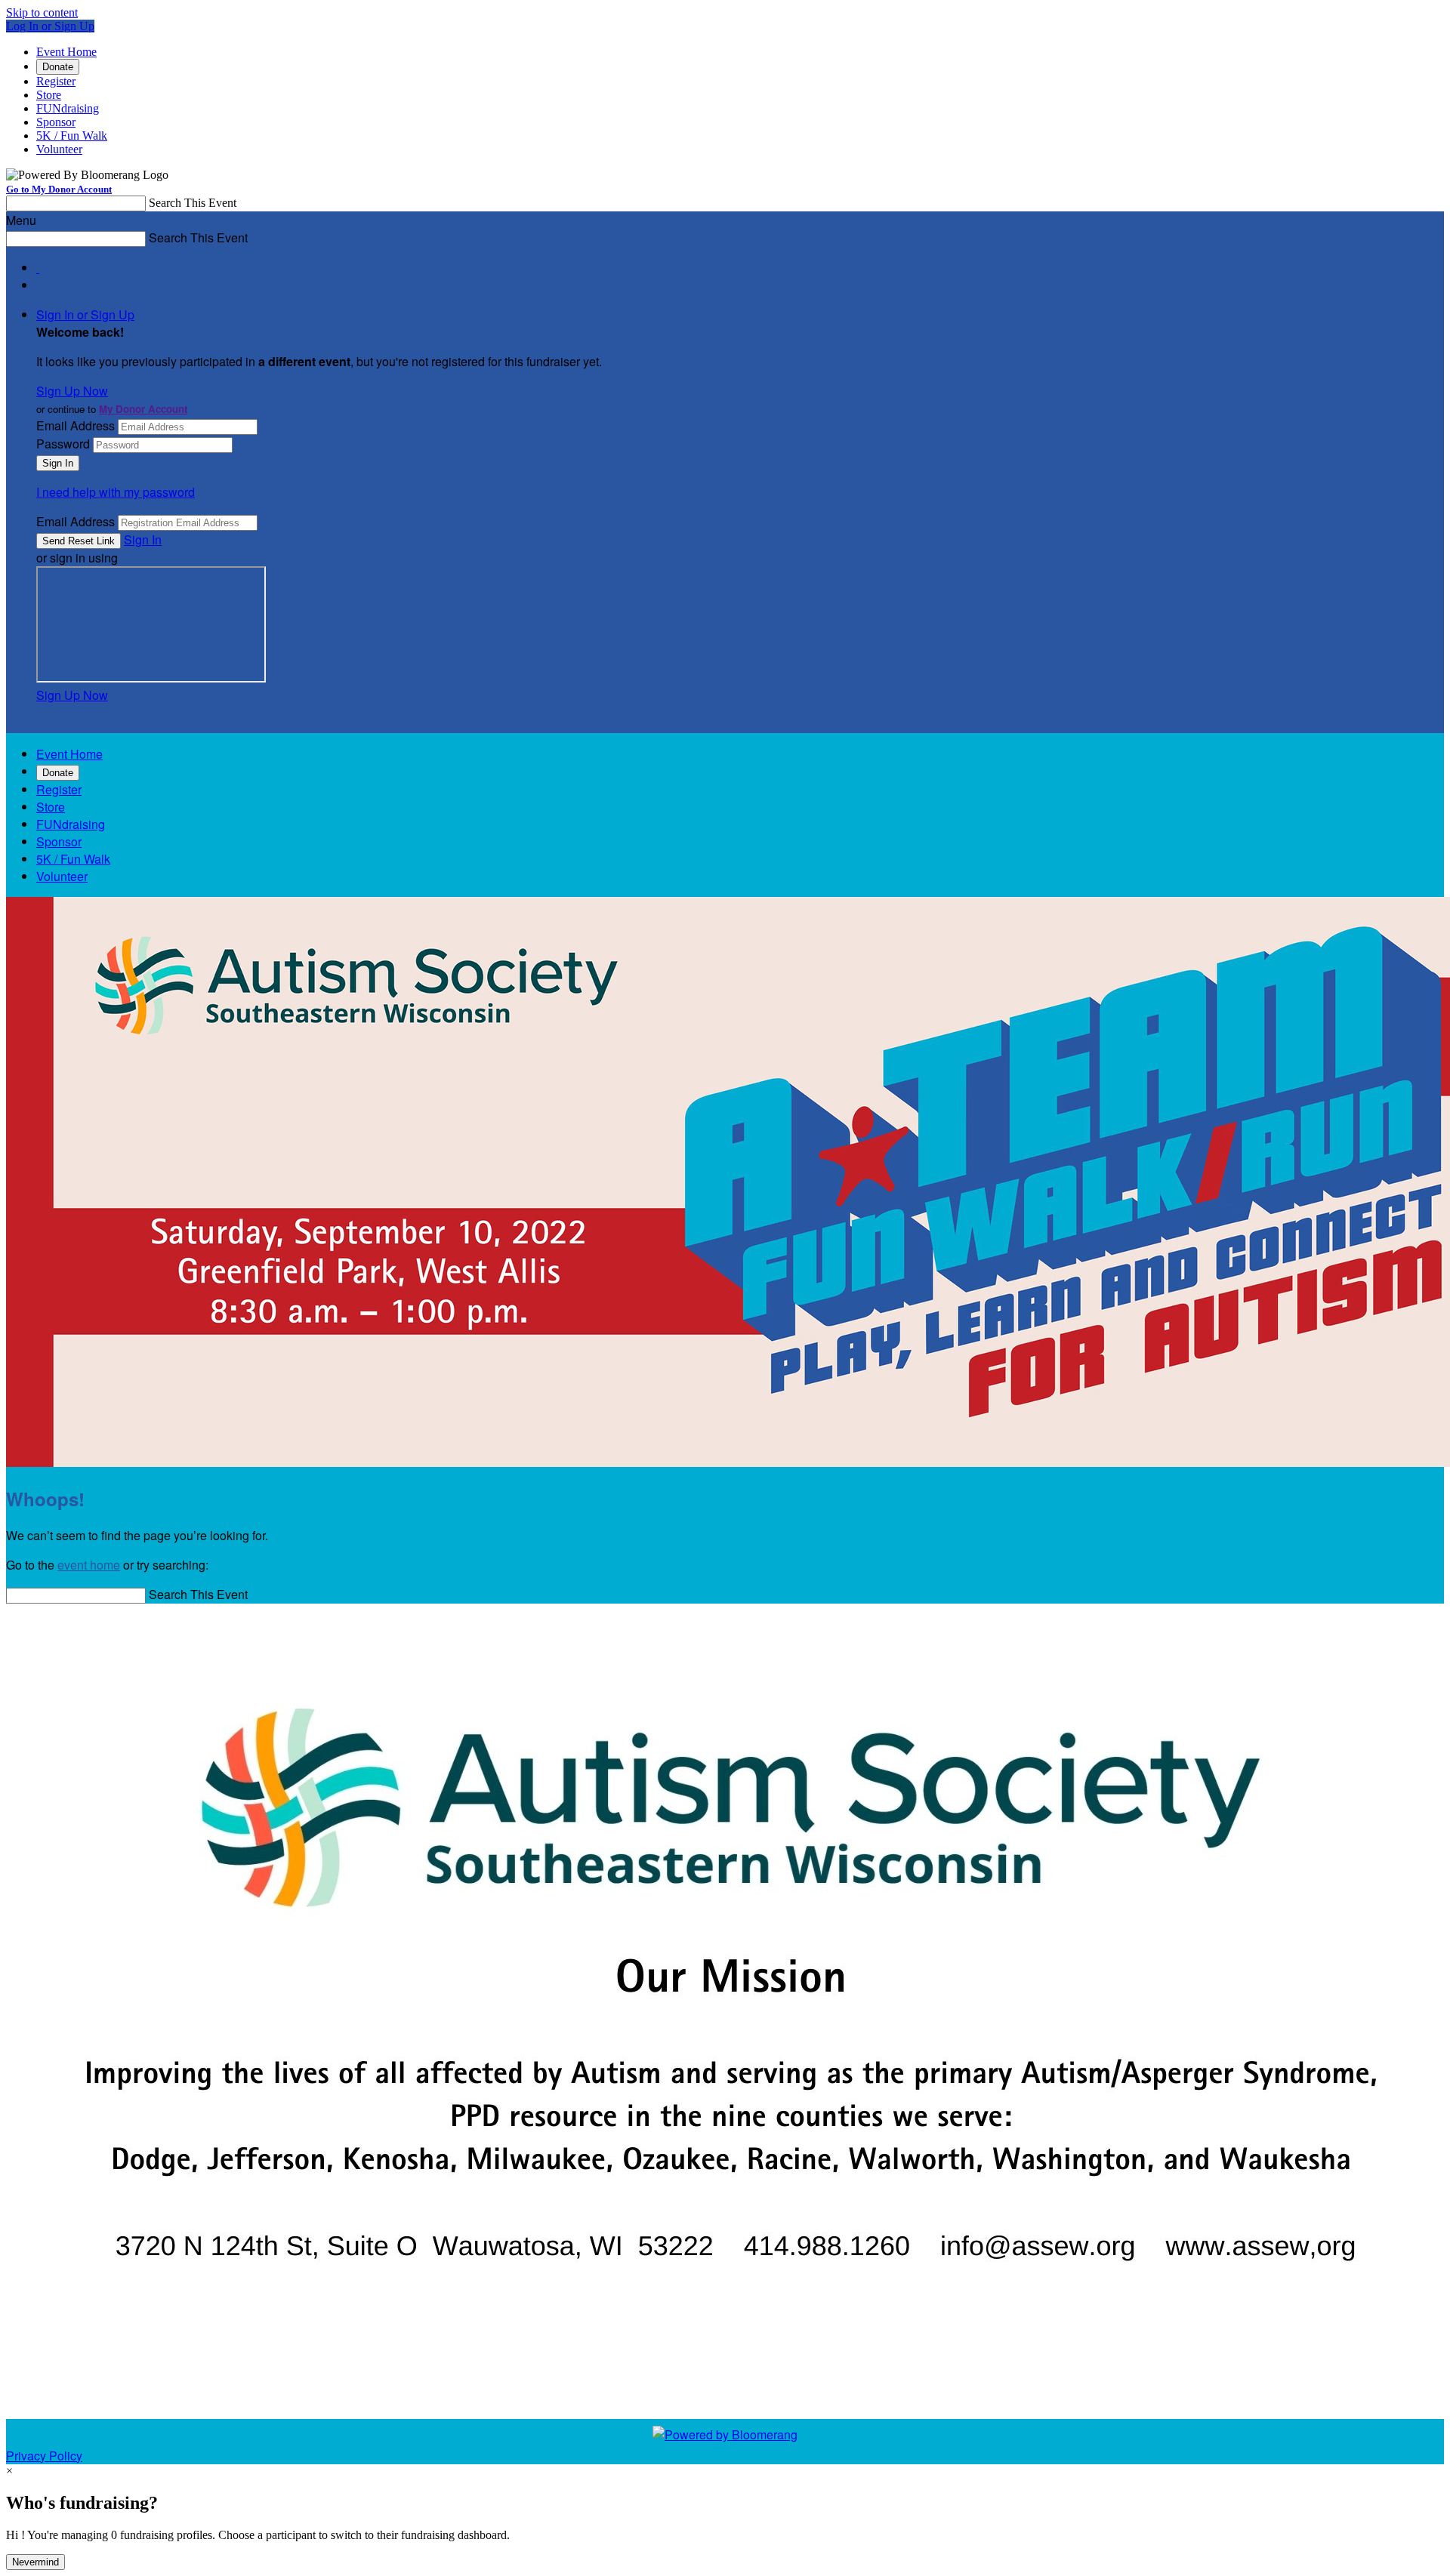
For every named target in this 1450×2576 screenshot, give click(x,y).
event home (89, 1565)
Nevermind (35, 2562)
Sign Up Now (72, 391)
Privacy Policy (44, 2456)
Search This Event (193, 203)
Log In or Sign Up (50, 26)
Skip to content (42, 12)
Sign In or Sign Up (85, 314)
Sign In (143, 539)
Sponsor (56, 122)
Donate (58, 67)
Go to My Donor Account (59, 189)
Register (56, 81)
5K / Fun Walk (72, 136)
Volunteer (59, 149)
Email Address (76, 425)
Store (49, 95)
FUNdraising (68, 108)
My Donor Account (143, 409)
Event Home (66, 52)
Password (63, 444)
